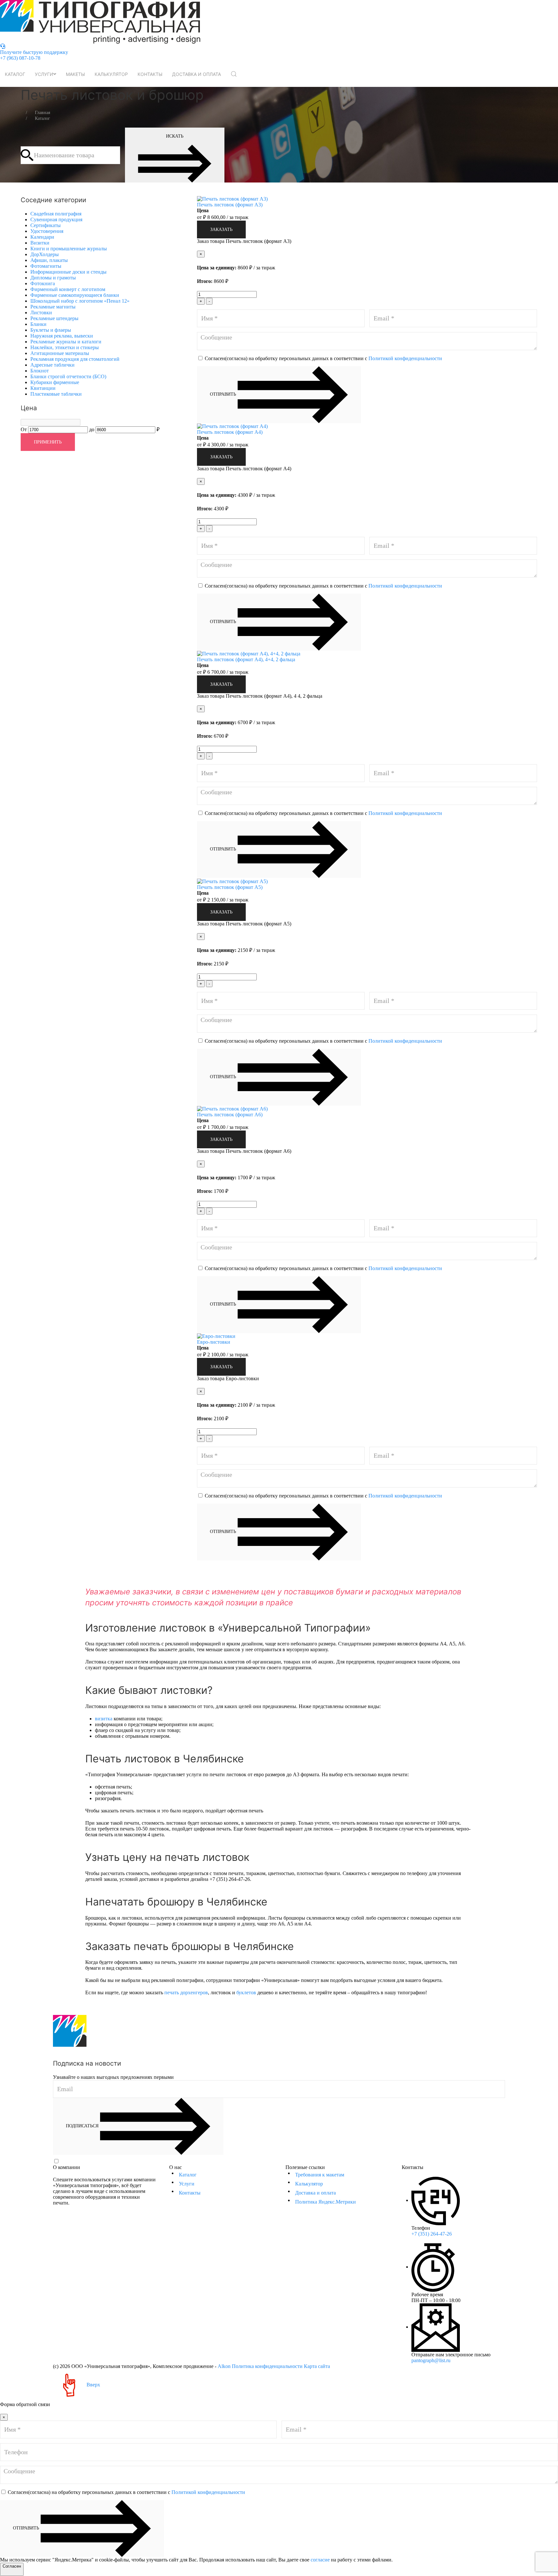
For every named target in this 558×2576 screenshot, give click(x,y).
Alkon (224, 2366)
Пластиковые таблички (56, 394)
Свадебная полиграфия (56, 214)
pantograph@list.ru (431, 2360)
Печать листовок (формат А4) (230, 432)
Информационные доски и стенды (68, 272)
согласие (320, 2560)
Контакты (150, 74)
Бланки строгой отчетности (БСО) (68, 376)
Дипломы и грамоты (53, 278)
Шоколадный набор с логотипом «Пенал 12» (80, 301)
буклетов (246, 1992)
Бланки (38, 324)
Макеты (75, 74)
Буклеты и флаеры (51, 330)
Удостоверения (47, 231)
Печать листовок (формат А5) (230, 887)
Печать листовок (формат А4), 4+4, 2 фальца (246, 659)
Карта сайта (317, 2366)
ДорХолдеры (45, 254)
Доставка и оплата (196, 74)
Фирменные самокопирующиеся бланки (75, 295)
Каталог (15, 74)
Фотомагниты (46, 266)
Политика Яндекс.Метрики (325, 2202)
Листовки (41, 313)
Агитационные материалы (60, 353)
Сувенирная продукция (56, 219)
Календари (42, 237)
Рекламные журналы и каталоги (66, 342)
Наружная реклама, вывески (62, 336)
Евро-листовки (214, 1342)
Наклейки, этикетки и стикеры (65, 347)
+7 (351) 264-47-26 (432, 2234)
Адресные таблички (52, 365)
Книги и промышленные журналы (69, 249)
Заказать (221, 229)
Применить (48, 442)
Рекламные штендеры (54, 318)
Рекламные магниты (53, 307)
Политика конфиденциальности (267, 2366)
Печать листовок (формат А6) (230, 1115)
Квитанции (43, 388)
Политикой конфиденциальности (405, 358)
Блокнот (40, 371)
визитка (104, 1719)
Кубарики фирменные (55, 382)
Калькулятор (111, 74)
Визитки (40, 243)
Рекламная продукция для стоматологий (75, 359)
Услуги (44, 74)
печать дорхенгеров (186, 1992)
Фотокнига (43, 283)
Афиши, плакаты (49, 260)
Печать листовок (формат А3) (230, 205)
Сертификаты (46, 225)
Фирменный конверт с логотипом (68, 289)
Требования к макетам (320, 2175)
